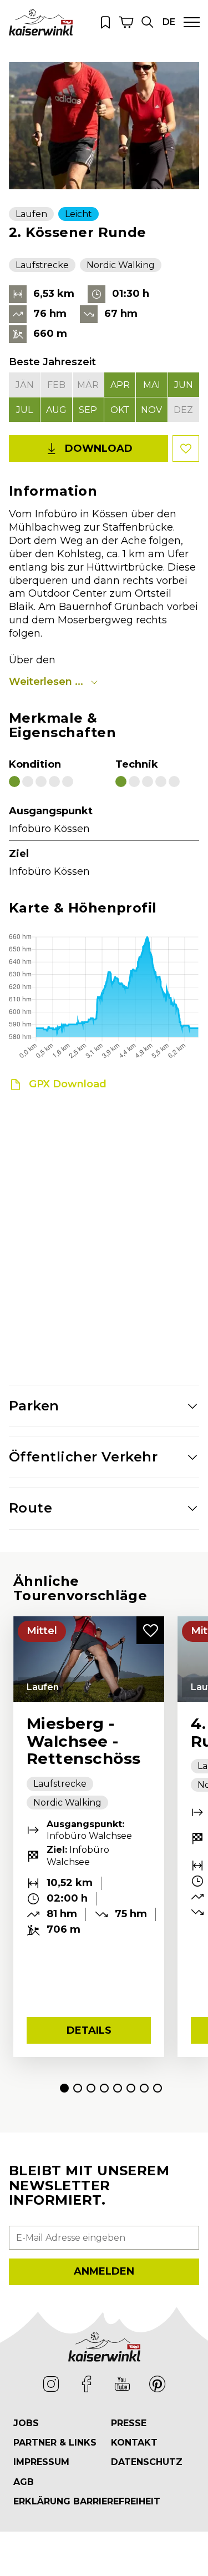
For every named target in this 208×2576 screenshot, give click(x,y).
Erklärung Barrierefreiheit (87, 2501)
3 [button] (91, 2088)
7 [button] (144, 2088)
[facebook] (87, 2384)
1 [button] (64, 2088)
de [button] (169, 22)
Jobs (26, 2423)
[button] (148, 22)
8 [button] (158, 2088)
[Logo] (41, 22)
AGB (24, 2482)
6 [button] (131, 2088)
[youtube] (122, 2384)
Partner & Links (55, 2443)
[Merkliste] (105, 22)
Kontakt (134, 2443)
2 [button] (78, 2088)
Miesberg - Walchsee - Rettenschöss (84, 1741)
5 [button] (118, 2088)
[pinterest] (158, 2384)
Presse (129, 2423)
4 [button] (104, 2088)
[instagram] (51, 2384)
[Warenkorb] (126, 22)
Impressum (41, 2462)
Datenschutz (147, 2462)
